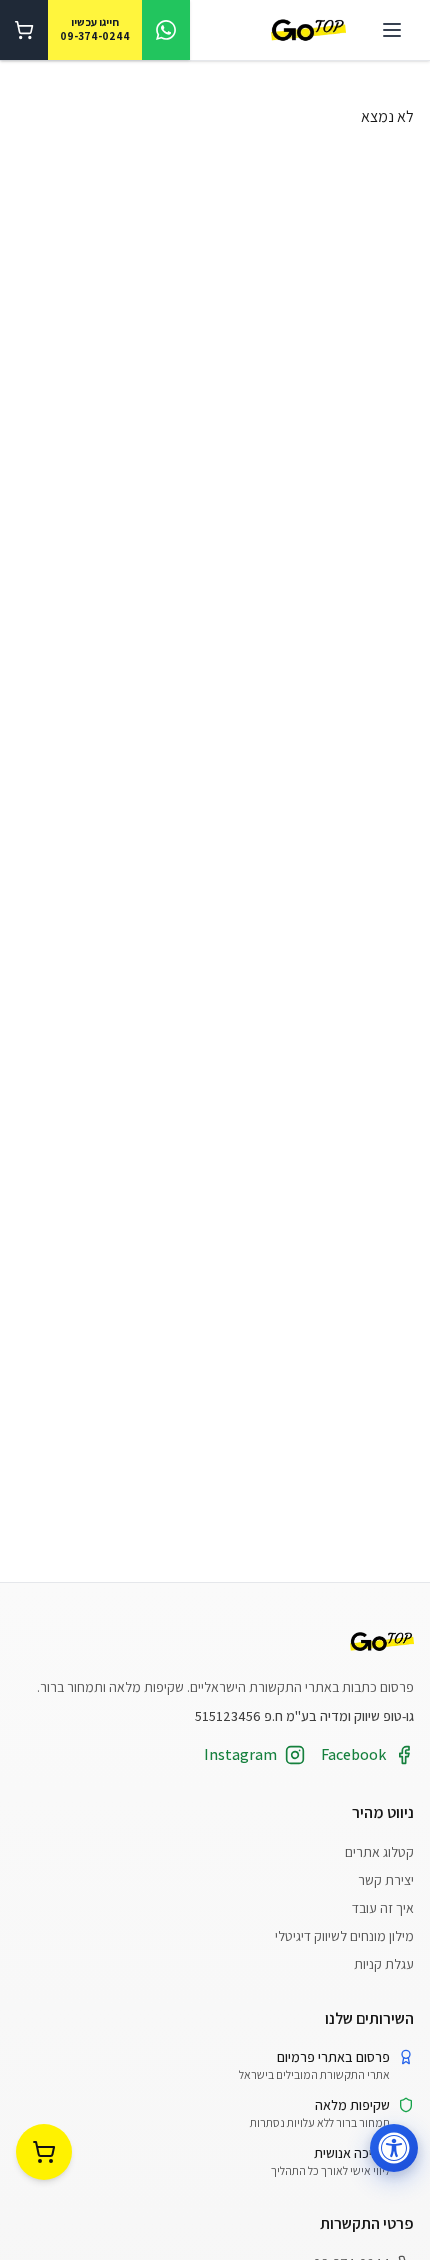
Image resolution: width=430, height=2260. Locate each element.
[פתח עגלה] (24, 30)
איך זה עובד (383, 1908)
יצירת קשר (386, 1880)
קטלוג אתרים (379, 1852)
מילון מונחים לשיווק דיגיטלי (344, 1936)
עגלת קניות (384, 1964)
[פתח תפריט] (392, 30)
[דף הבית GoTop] (308, 30)
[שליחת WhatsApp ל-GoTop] (166, 30)
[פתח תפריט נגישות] (394, 2148)
